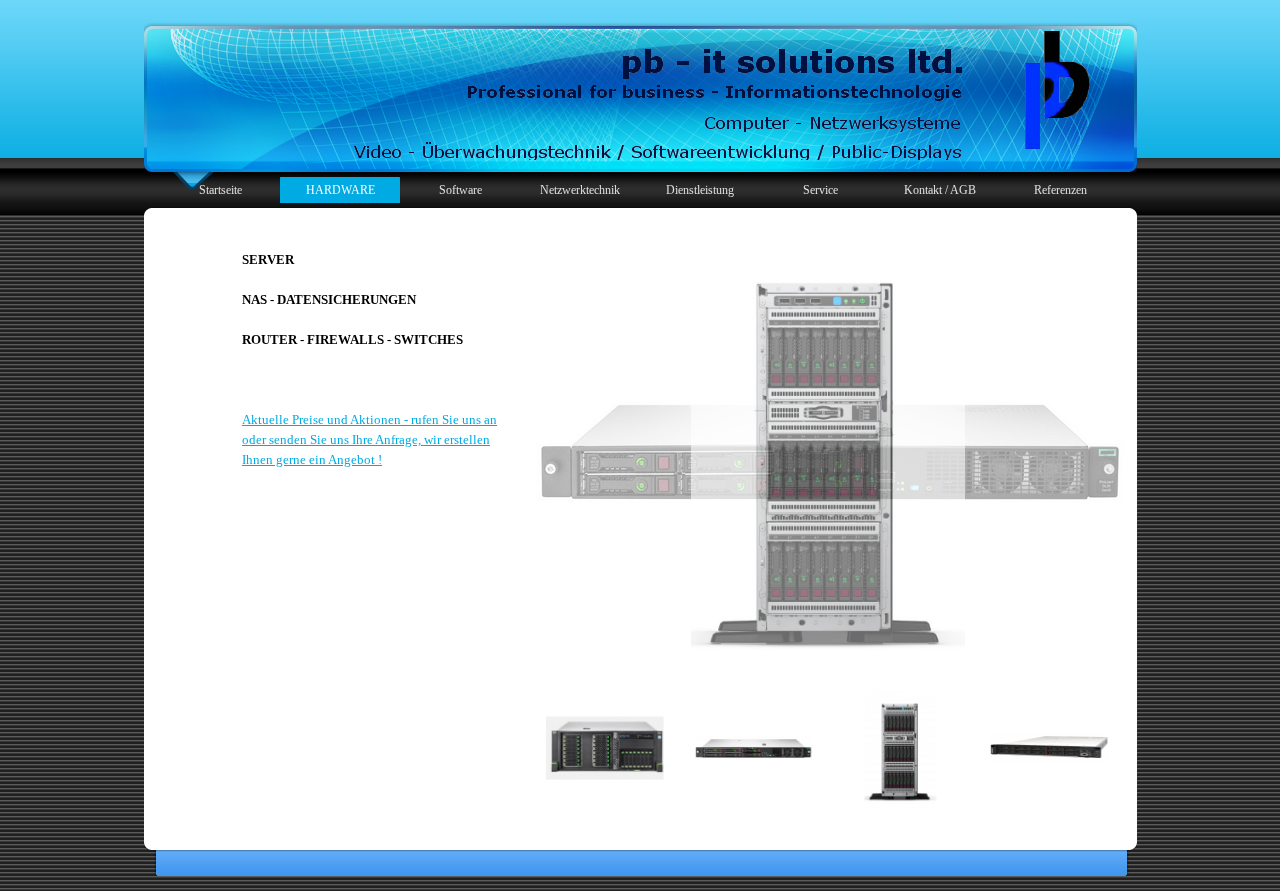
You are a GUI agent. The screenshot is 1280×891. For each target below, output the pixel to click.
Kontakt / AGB (940, 190)
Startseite (220, 190)
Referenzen (1060, 190)
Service (820, 190)
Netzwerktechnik (580, 190)
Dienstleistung (700, 190)
